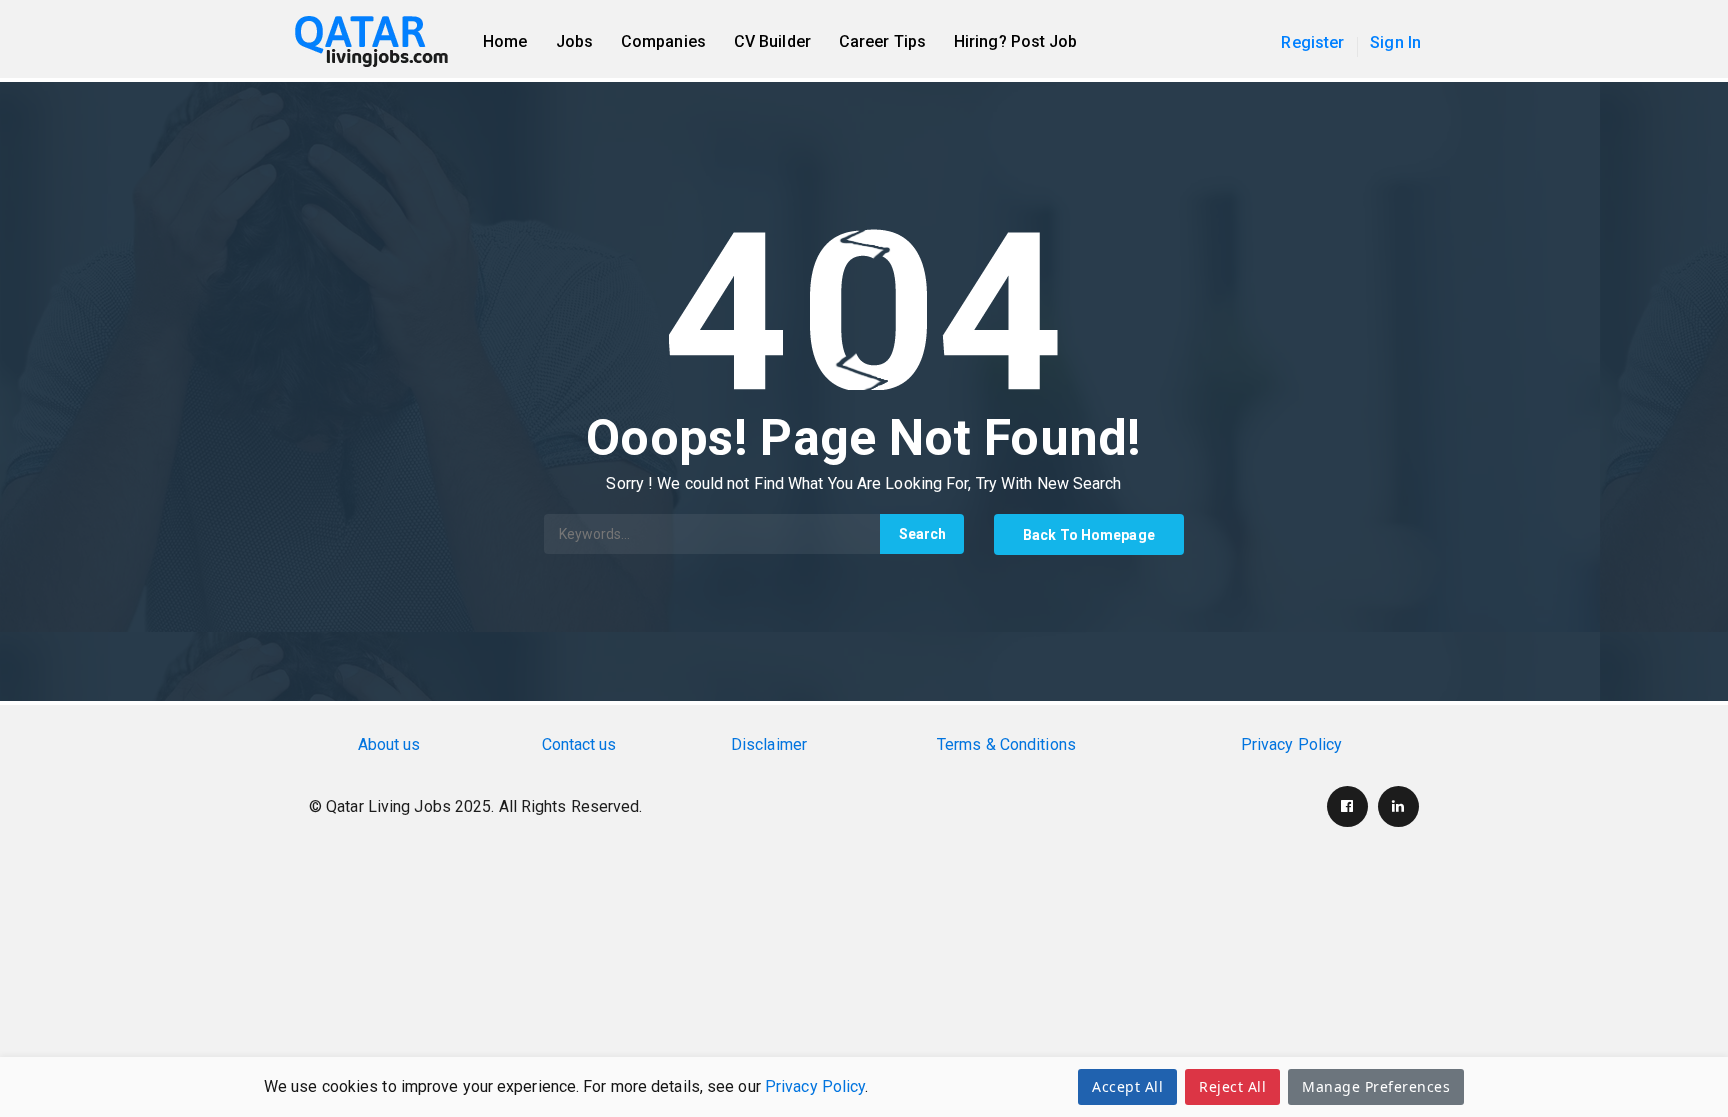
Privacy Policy (815, 1086)
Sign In (1395, 42)
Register (1312, 42)
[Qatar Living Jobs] (381, 42)
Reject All (1232, 1086)
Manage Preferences (1376, 1086)
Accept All (1127, 1086)
